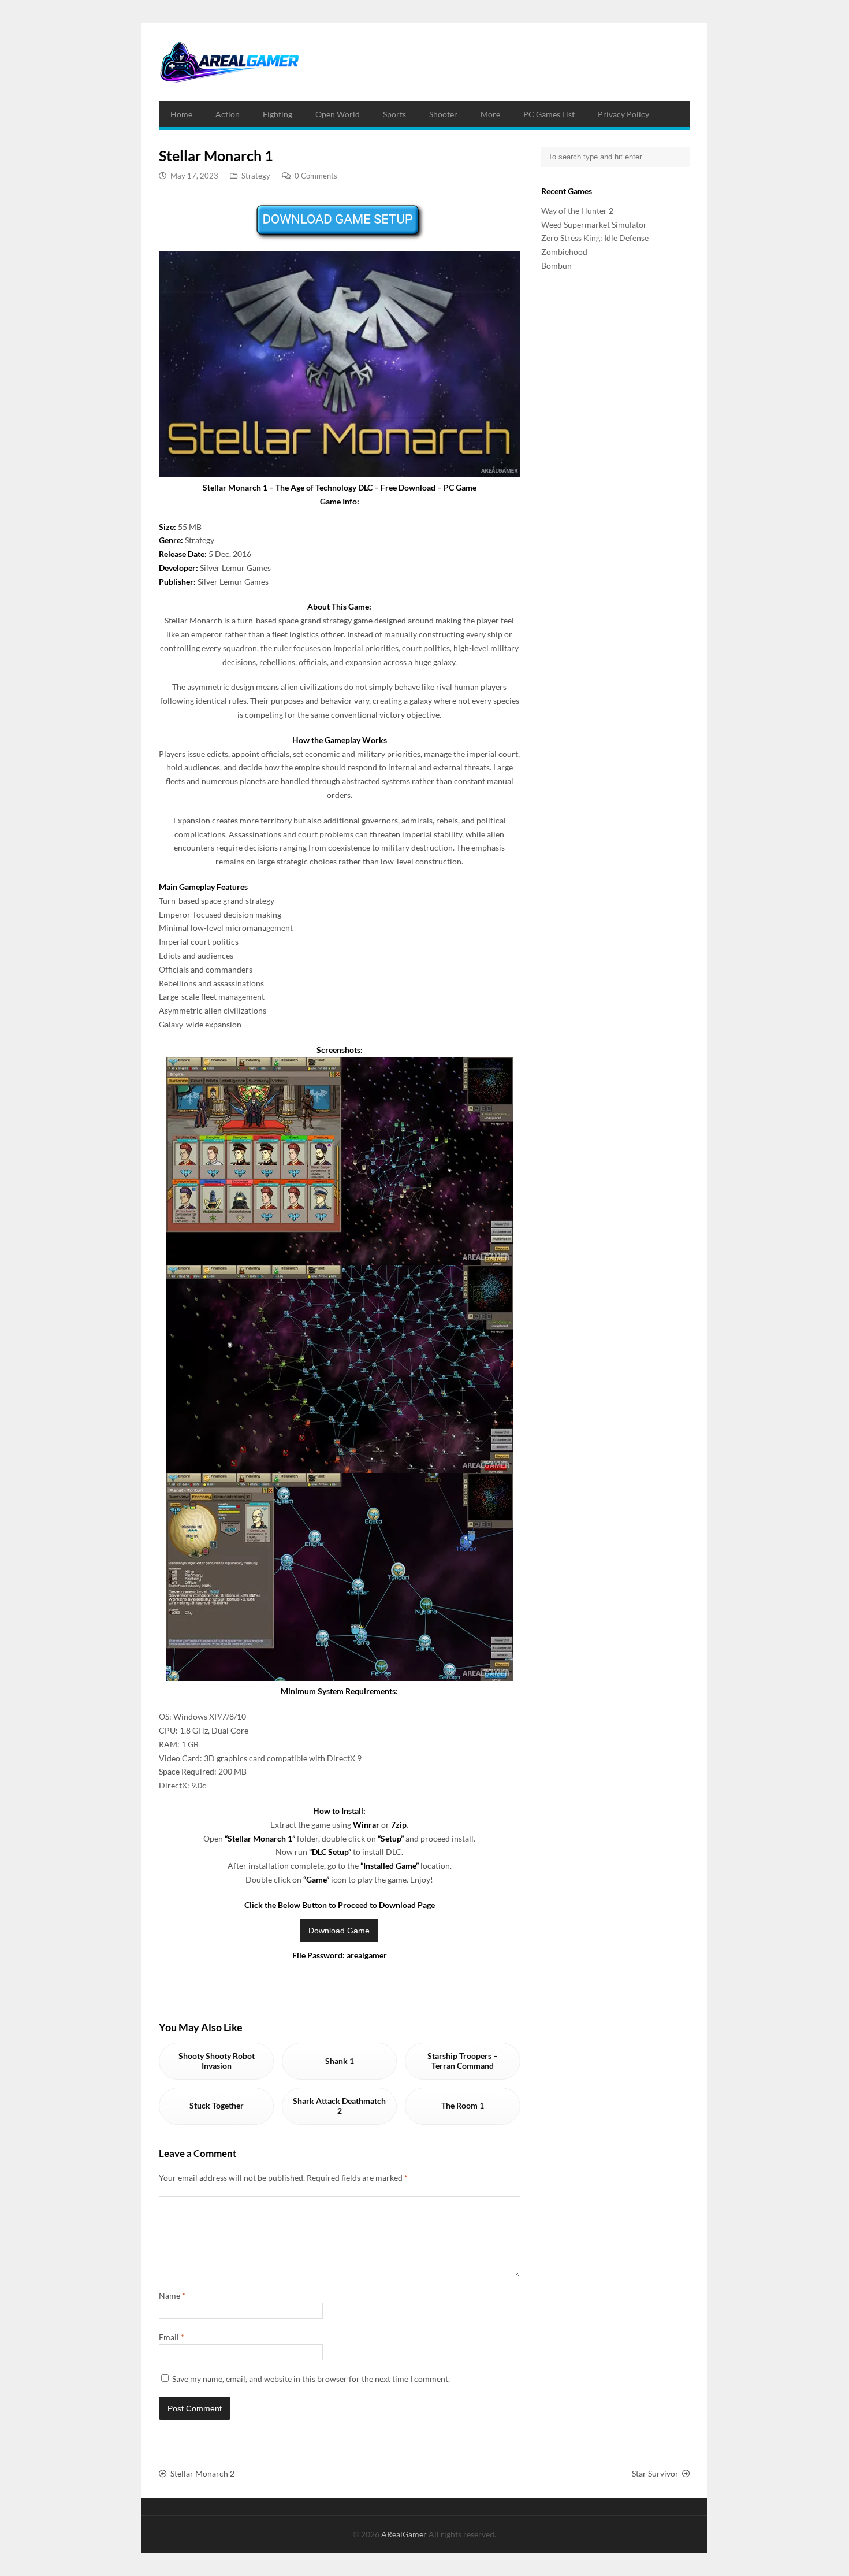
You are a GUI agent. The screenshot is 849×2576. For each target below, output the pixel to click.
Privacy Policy (623, 114)
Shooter (443, 114)
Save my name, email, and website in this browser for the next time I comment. (311, 2379)
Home (181, 114)
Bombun (556, 266)
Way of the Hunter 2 (577, 211)
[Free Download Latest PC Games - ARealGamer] (229, 62)
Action (228, 114)
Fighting (278, 114)
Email (172, 2337)
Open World (338, 114)
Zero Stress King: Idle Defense (595, 238)
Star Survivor (655, 2473)
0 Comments (316, 176)
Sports (394, 114)
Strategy (256, 176)
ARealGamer (405, 2534)
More (490, 114)
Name (172, 2295)
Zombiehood (564, 252)
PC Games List (549, 114)
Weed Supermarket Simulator (594, 224)
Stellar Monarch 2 (202, 2473)
